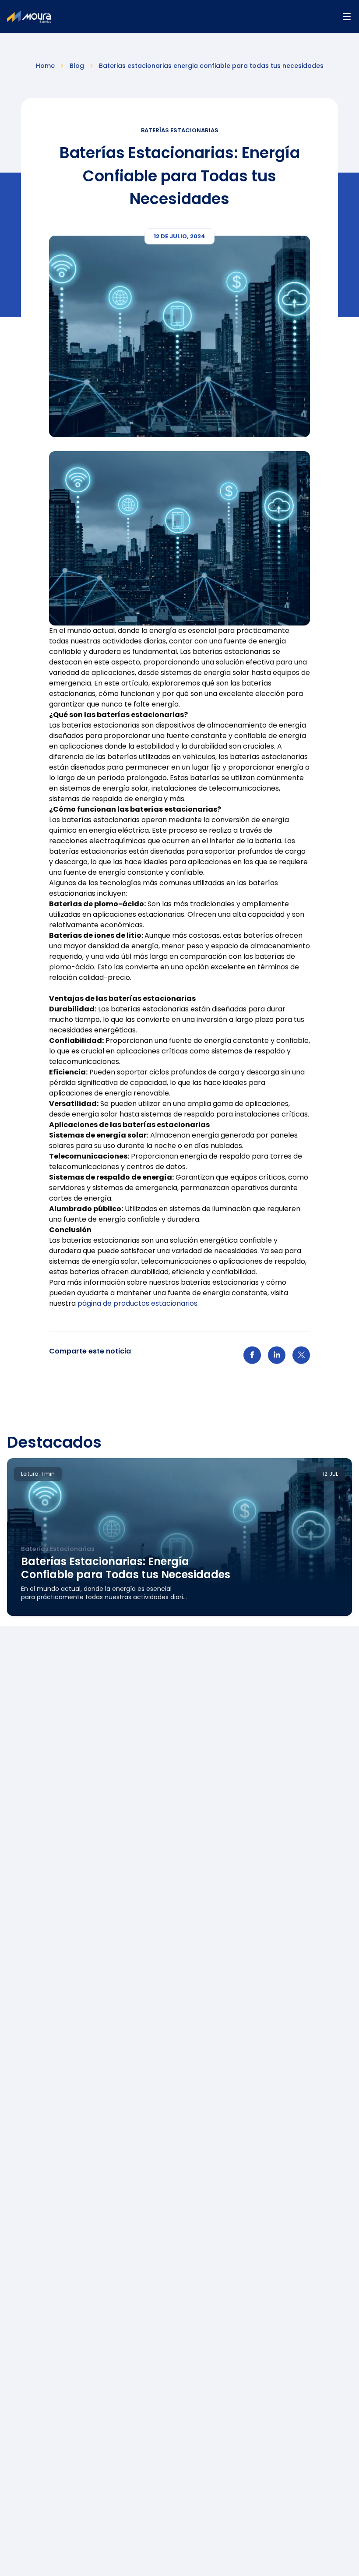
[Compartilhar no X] (301, 1360)
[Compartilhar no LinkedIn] (277, 1360)
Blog (77, 66)
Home (45, 66)
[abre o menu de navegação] (347, 17)
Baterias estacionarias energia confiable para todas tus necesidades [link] (211, 66)
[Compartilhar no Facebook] (252, 1360)
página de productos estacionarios (137, 1303)
